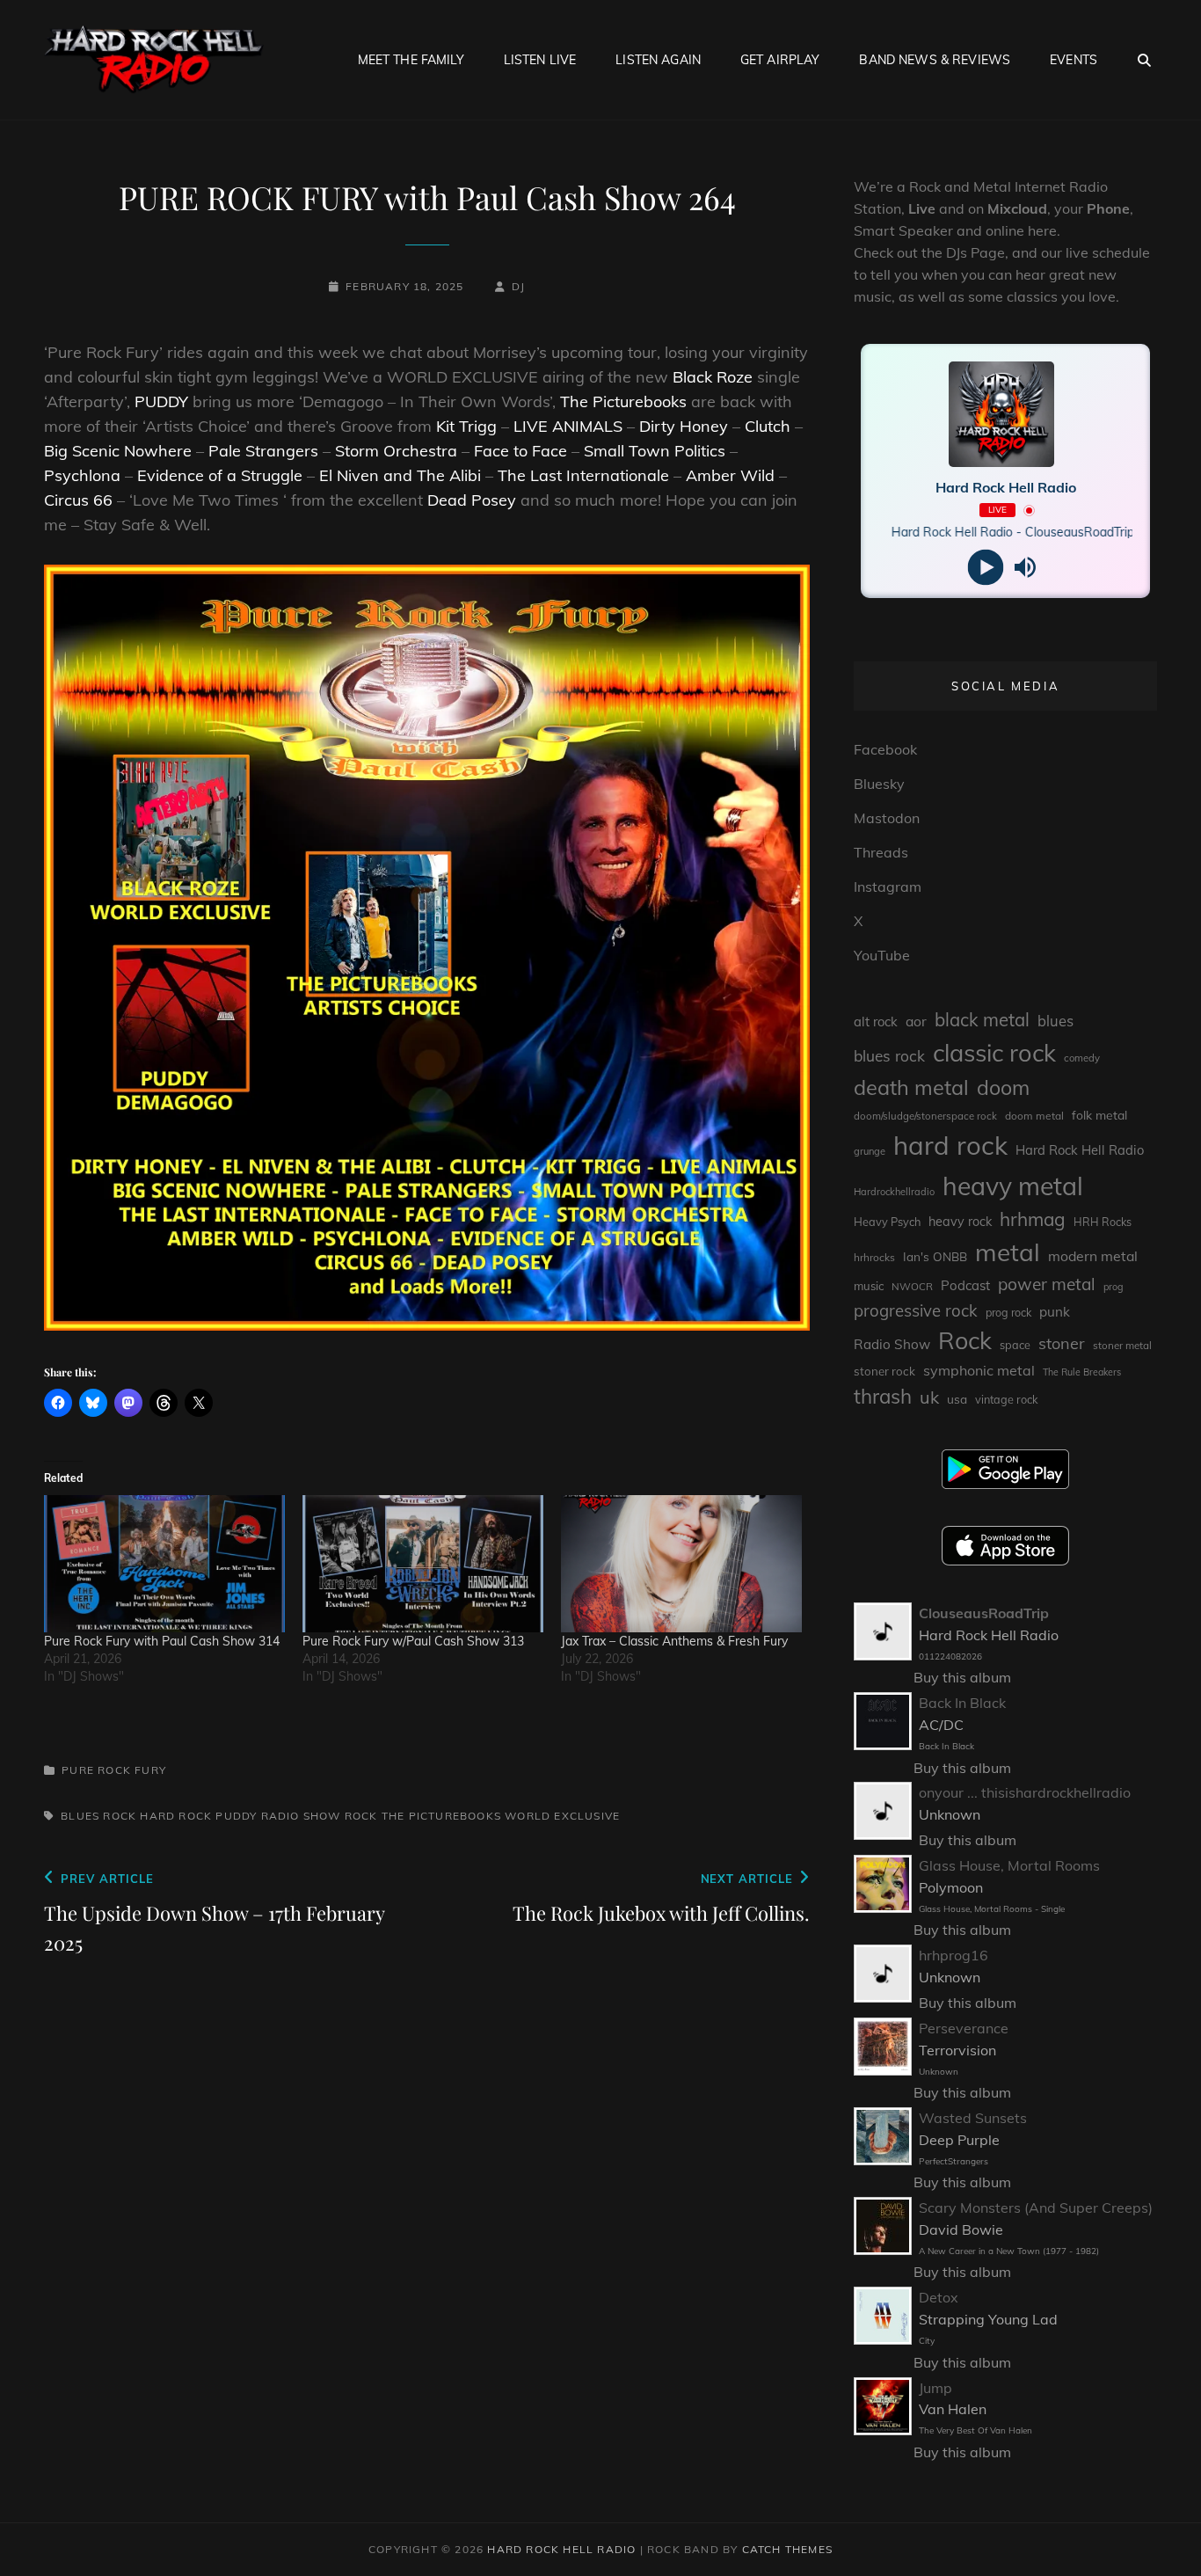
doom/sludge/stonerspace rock (925, 1116)
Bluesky (879, 784)
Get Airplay (780, 60)
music (869, 1286)
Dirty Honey (684, 426)
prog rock (1008, 1313)
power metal (1047, 1284)
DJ (518, 286)
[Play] (986, 568)
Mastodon (887, 818)
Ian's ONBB (935, 1256)
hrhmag (1033, 1219)
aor (916, 1021)
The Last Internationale (583, 475)
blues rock (98, 1816)
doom (1003, 1087)
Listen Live (540, 60)
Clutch (768, 426)
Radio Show (301, 1816)
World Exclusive (562, 1816)
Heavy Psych (887, 1222)
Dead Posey (472, 500)
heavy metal (1013, 1186)
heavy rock (960, 1222)
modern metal (1093, 1256)
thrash (883, 1396)
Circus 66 (78, 500)
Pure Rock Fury (114, 1770)
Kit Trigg (466, 426)
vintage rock (1007, 1399)
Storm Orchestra (396, 451)
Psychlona (82, 475)
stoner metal (1122, 1345)
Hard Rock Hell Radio (1080, 1150)
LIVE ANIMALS (568, 426)
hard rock (176, 1816)
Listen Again (658, 60)
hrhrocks (874, 1257)
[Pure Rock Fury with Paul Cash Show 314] (164, 1564)
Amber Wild (732, 475)
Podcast (965, 1285)
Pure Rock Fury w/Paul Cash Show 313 (413, 1641)
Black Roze (713, 377)
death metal (911, 1087)
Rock (361, 1816)
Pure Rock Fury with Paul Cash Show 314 (162, 1641)
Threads (881, 852)
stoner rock (884, 1371)
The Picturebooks (623, 401)
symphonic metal (979, 1370)
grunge (870, 1151)
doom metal (1034, 1116)
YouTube (882, 955)
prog (1114, 1287)
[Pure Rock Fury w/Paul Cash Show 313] (423, 1564)
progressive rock (916, 1310)
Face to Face (520, 451)
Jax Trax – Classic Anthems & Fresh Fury (678, 1641)
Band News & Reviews (935, 60)
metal (1008, 1252)
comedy (1082, 1058)
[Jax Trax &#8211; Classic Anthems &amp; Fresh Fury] (681, 1564)
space (1015, 1345)
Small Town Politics (655, 451)
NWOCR (912, 1286)
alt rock (876, 1022)
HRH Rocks (1103, 1222)
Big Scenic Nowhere (118, 451)
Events (1074, 60)
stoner (1062, 1343)
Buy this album (962, 1677)
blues (1055, 1021)
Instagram (888, 887)
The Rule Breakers (1082, 1372)
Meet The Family (411, 60)
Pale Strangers (263, 451)
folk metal (1099, 1115)
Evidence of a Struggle (220, 475)
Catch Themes (787, 2549)
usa (957, 1399)
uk (929, 1397)
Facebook (885, 749)
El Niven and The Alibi (400, 475)
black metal (982, 1020)
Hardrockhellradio (894, 1192)
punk (1055, 1312)
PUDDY (161, 401)
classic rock (994, 1053)
